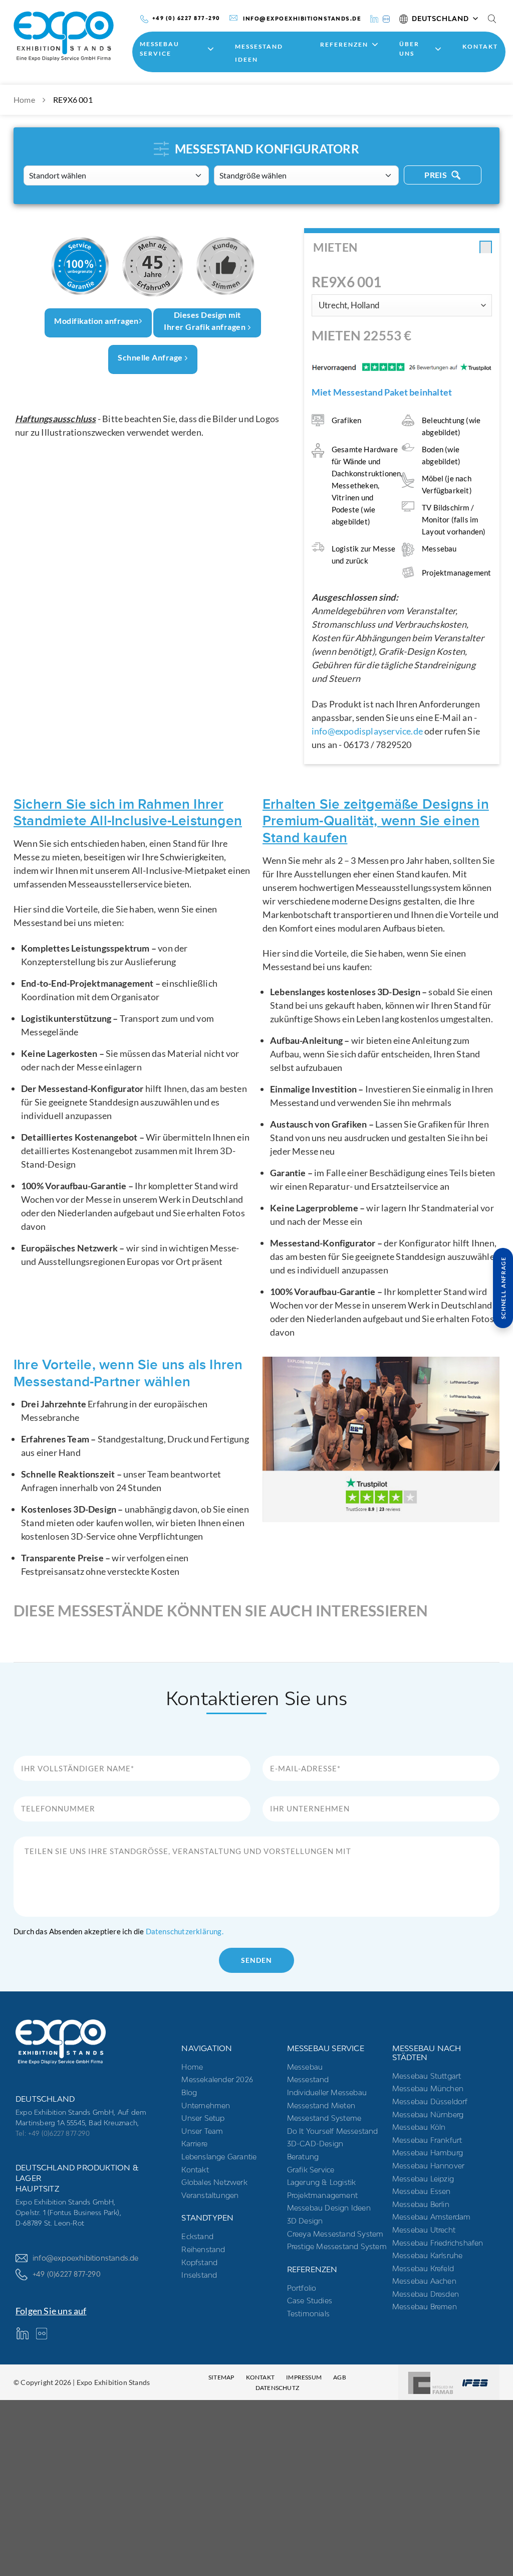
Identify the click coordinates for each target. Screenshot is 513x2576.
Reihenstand (203, 2249)
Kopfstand (199, 2262)
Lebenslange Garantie (219, 2157)
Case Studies (310, 2301)
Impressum (304, 2377)
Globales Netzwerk (214, 2182)
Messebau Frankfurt (427, 2140)
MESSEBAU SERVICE (160, 49)
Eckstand (197, 2236)
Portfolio (302, 2288)
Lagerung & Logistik (322, 2182)
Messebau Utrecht (424, 2230)
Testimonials (308, 2314)
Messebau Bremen (425, 2307)
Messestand (308, 2079)
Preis (437, 175)
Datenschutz (277, 2388)
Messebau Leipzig (423, 2179)
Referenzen (344, 44)
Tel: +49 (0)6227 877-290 (53, 2133)
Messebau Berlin (421, 2204)
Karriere (194, 2144)
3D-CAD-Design (315, 2144)
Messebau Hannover (428, 2166)
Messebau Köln (419, 2127)
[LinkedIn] (374, 18)
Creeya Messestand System (335, 2234)
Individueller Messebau (327, 2092)
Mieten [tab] (335, 247)
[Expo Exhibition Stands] (70, 36)
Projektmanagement (322, 2195)
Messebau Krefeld (423, 2268)
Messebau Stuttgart (427, 2076)
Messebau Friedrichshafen (438, 2243)
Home (24, 100)
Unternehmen (206, 2105)
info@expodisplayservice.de (367, 731)
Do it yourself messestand (333, 2131)
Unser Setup (203, 2118)
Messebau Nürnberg (428, 2114)
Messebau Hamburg (428, 2153)
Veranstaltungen (210, 2195)
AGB (340, 2377)
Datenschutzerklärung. (185, 1931)
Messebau (305, 2067)
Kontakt (480, 46)
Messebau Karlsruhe (428, 2255)
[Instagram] (386, 18)
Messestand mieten (321, 2105)
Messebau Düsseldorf (430, 2101)
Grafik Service (311, 2170)
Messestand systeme (324, 2118)
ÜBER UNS (409, 49)
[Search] (492, 19)
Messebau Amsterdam (432, 2217)
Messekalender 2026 (217, 2079)
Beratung (303, 2157)
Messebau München (428, 2088)
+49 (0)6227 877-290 (67, 2274)
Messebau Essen (422, 2191)
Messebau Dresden (426, 2294)
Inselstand (199, 2275)
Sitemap (221, 2377)
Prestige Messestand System (337, 2246)
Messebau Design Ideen (329, 2208)
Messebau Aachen (424, 2281)
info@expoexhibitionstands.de (86, 2258)
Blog (189, 2092)
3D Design (305, 2221)
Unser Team (202, 2131)
